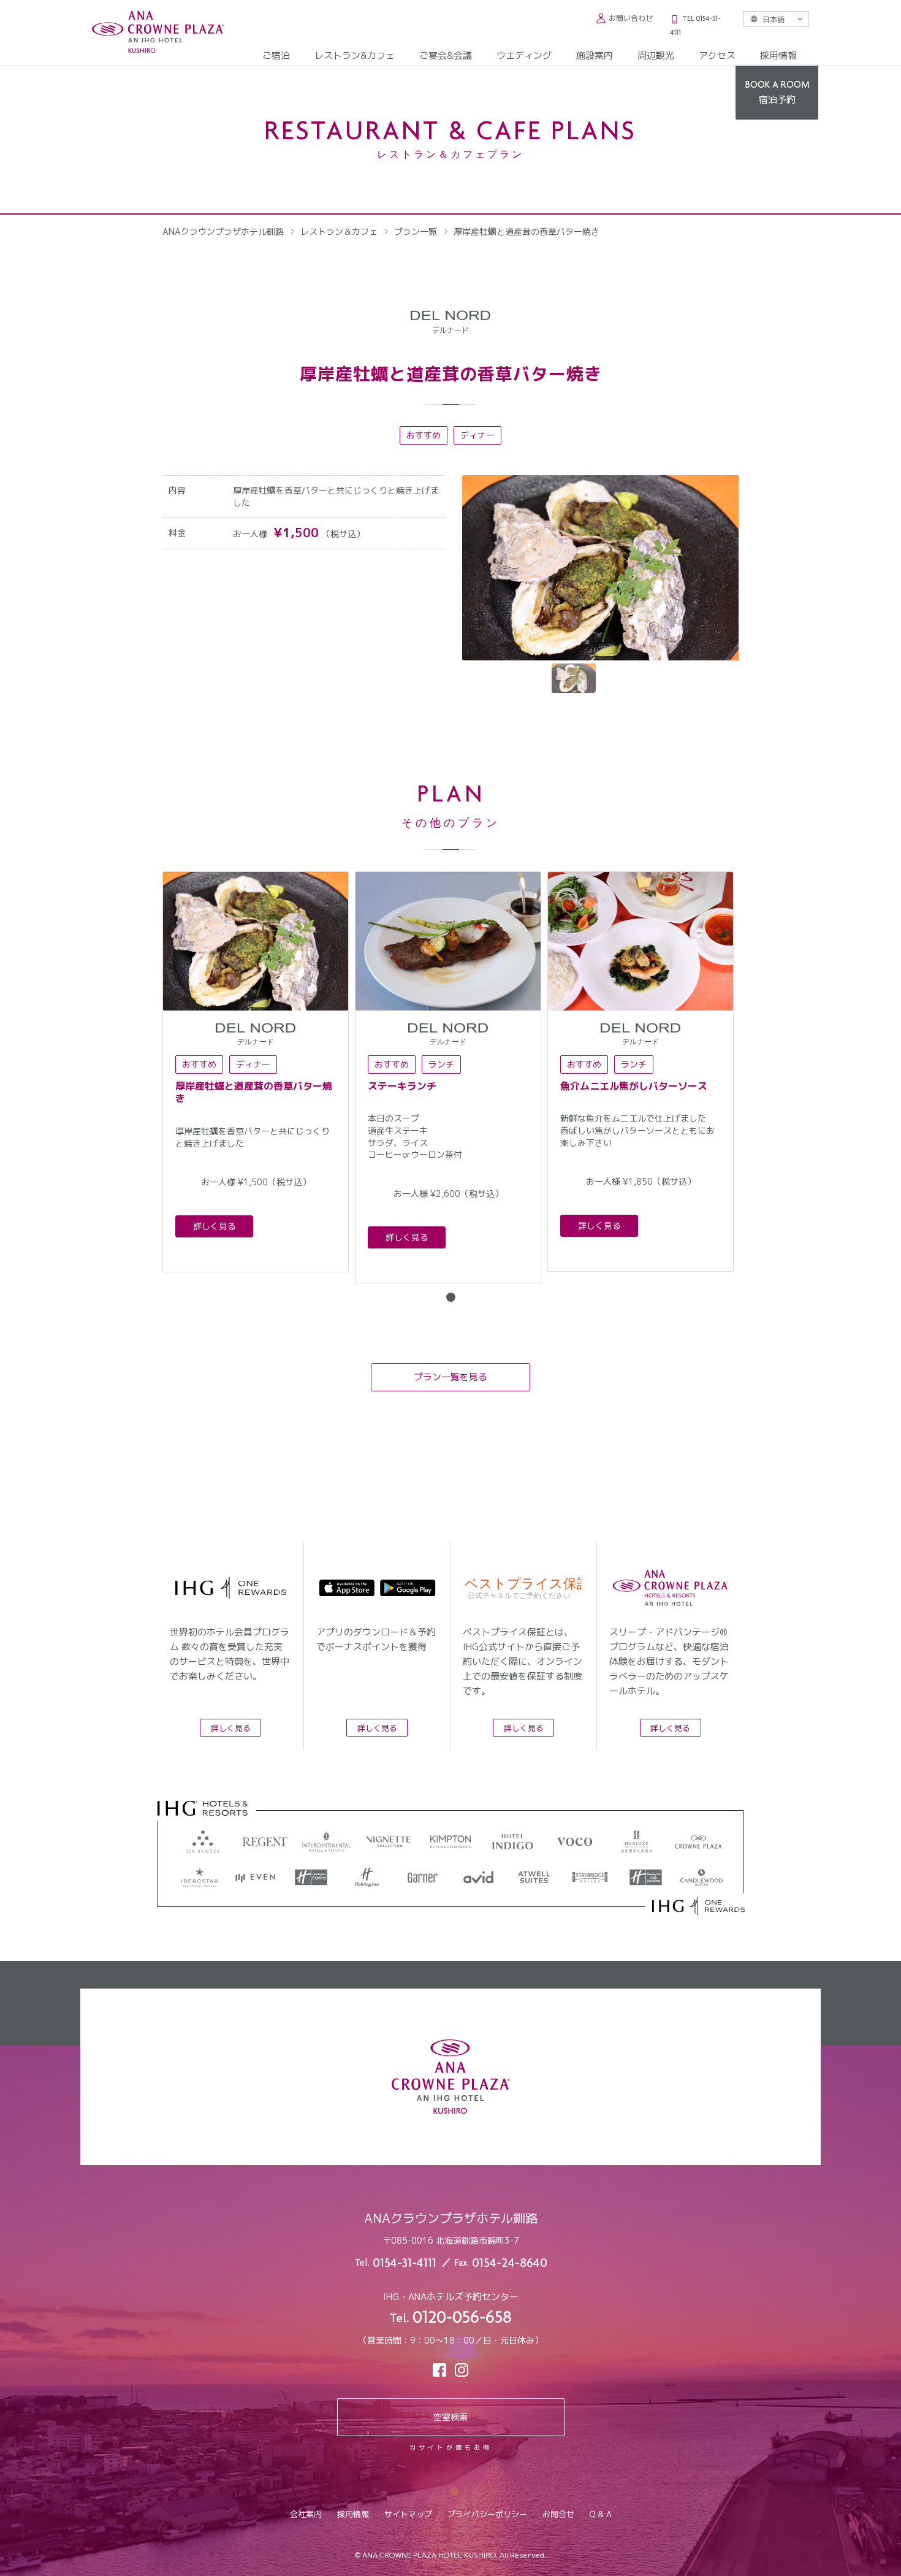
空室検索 (450, 2417)
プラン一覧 (416, 231)
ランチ (441, 1064)
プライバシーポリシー (487, 2514)
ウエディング (524, 55)
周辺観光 (656, 55)
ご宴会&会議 (446, 55)
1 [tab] (451, 1297)
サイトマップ (408, 2514)
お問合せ (558, 2514)
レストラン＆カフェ (339, 231)
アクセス (717, 55)
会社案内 (306, 2514)
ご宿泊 (276, 55)
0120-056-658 (462, 2319)
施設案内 (595, 55)
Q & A (601, 2514)
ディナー (477, 435)
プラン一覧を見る (450, 1377)
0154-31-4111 (405, 2264)
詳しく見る (215, 1226)
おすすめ (424, 435)
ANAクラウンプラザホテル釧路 (223, 231)
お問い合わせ (631, 18)
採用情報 (778, 55)
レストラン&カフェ (355, 55)
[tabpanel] (256, 1072)
